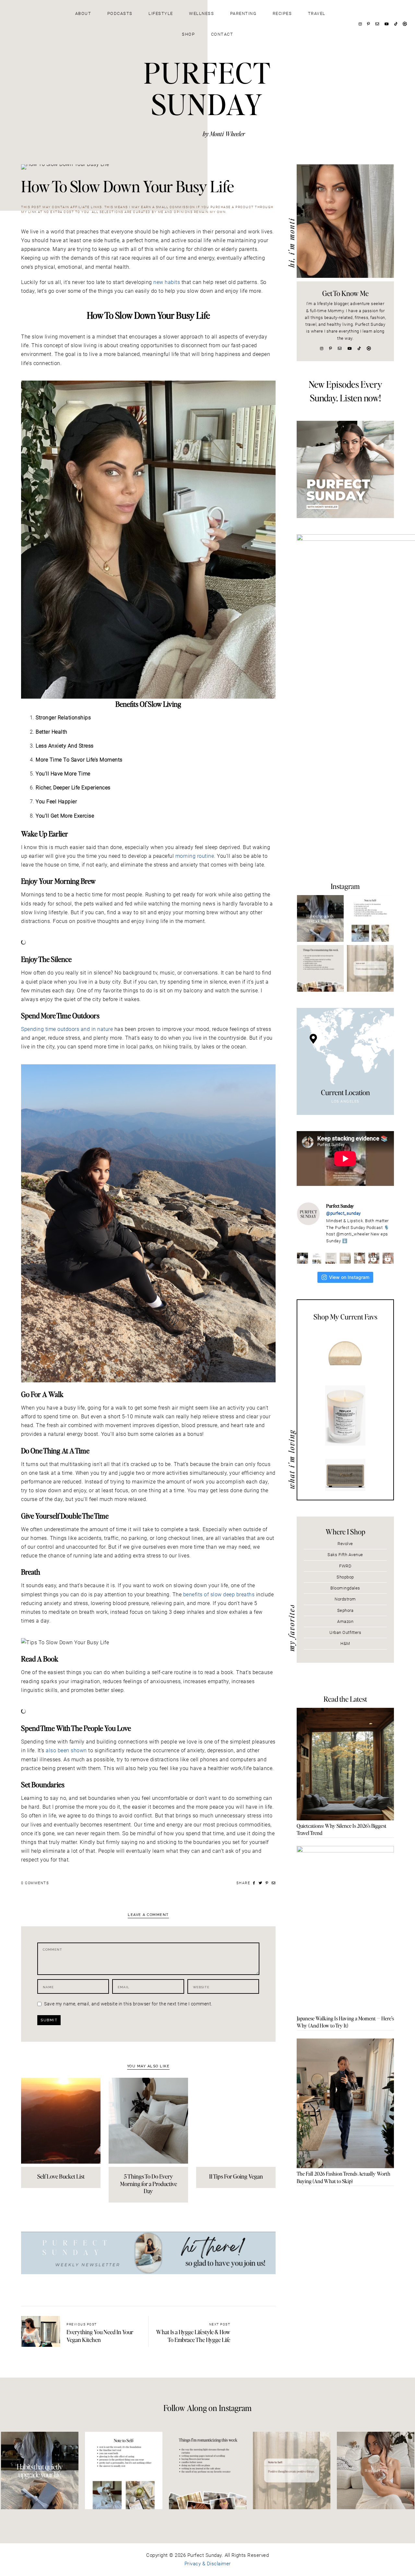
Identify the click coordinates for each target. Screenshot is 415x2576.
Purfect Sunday (207, 88)
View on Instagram (349, 1277)
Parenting (243, 13)
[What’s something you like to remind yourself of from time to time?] (370, 918)
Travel (317, 13)
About (83, 13)
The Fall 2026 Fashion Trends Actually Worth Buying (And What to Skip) (344, 2177)
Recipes (282, 13)
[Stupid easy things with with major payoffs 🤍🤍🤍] (320, 918)
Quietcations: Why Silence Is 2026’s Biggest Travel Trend (342, 1829)
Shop (188, 34)
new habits (167, 282)
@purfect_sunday (344, 1213)
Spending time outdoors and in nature (67, 1029)
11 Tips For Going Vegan (236, 2176)
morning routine (195, 856)
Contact (222, 34)
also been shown (66, 1750)
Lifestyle (161, 13)
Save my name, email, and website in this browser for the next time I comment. (128, 2004)
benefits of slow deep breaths (219, 1595)
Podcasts (120, 13)
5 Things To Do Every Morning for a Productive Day (148, 2183)
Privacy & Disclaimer (208, 2564)
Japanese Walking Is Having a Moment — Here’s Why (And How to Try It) (345, 2022)
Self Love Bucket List (61, 2176)
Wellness (202, 13)
